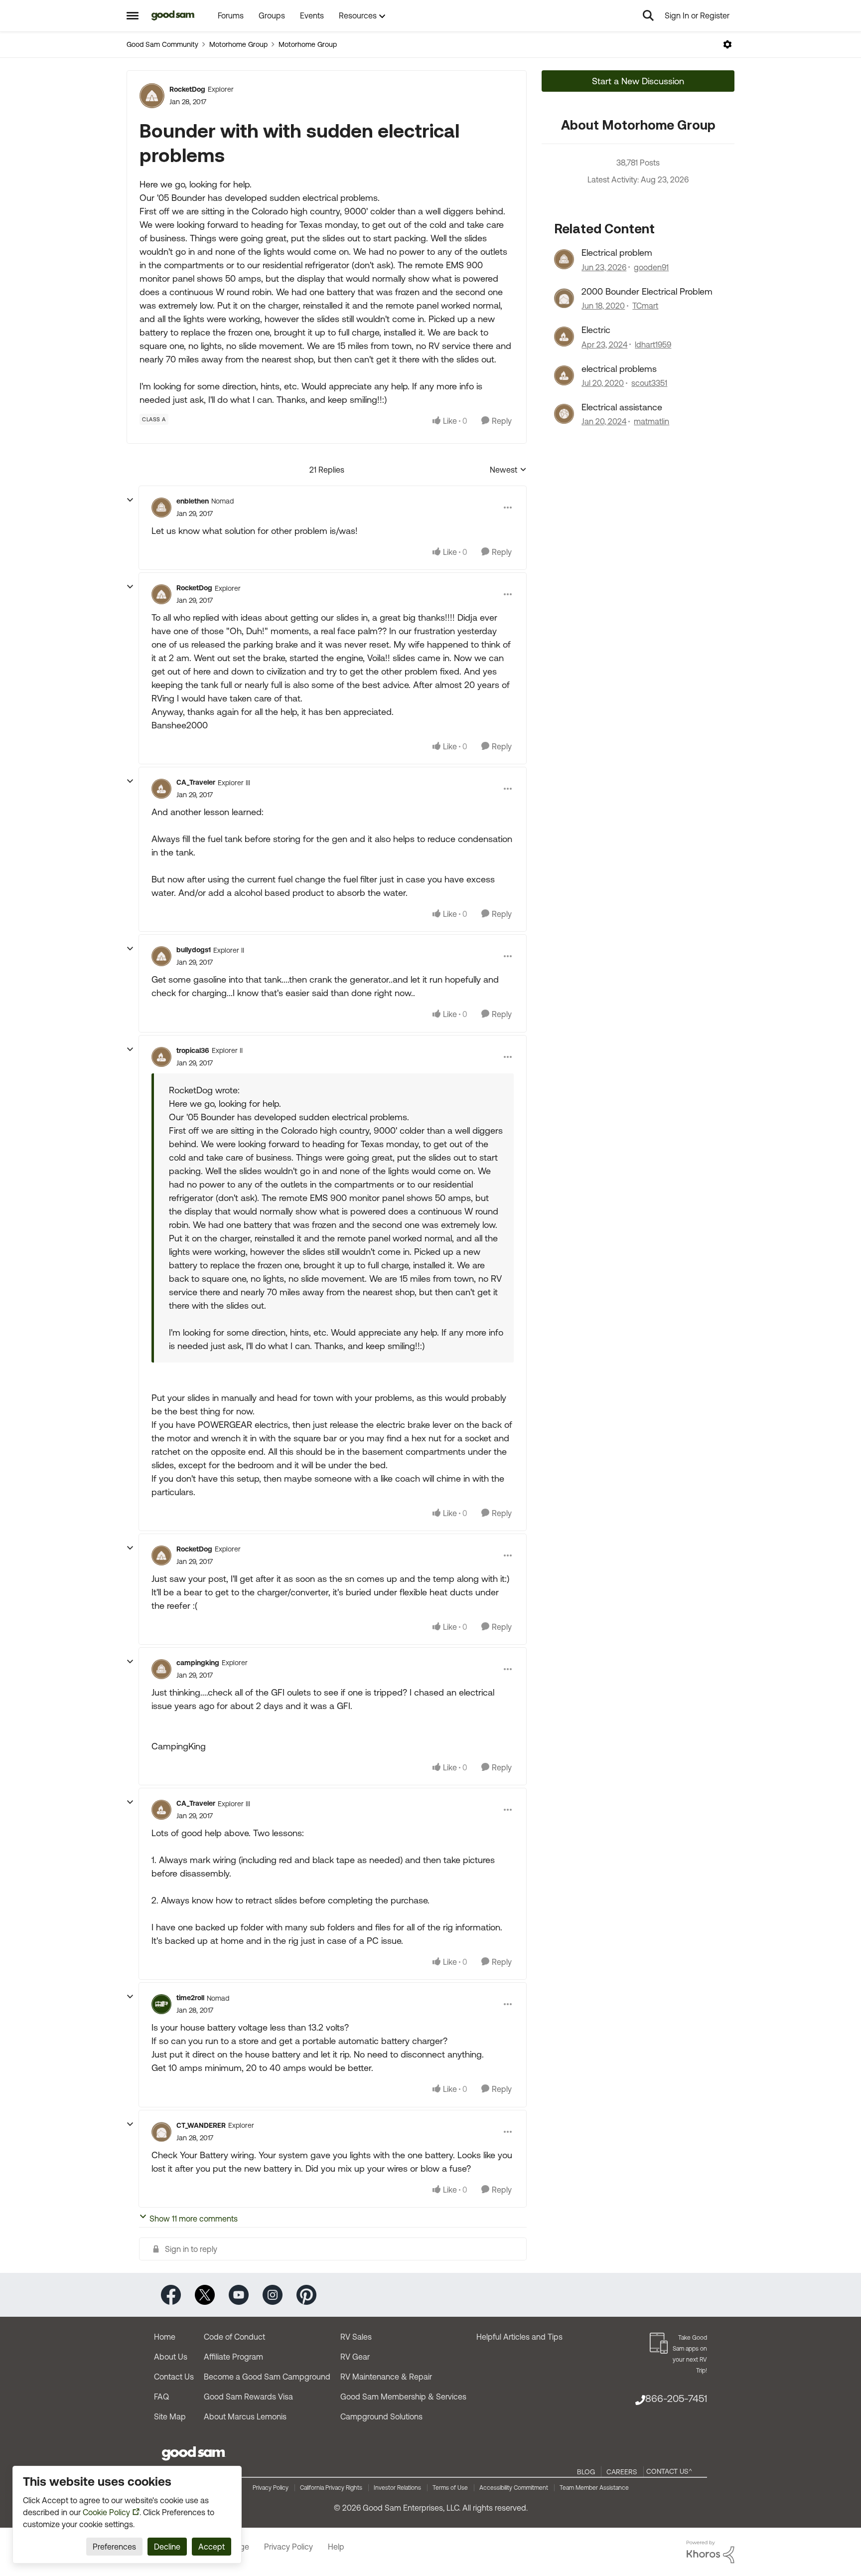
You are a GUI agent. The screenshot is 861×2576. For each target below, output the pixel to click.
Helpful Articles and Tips (519, 2337)
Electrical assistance (622, 407)
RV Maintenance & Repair (386, 2377)
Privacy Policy (271, 2488)
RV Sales (356, 2337)
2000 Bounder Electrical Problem (647, 291)
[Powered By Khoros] (711, 2552)
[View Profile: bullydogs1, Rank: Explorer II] (161, 956)
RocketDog (187, 89)
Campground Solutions (381, 2416)
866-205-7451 (676, 2398)
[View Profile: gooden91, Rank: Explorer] (564, 259)
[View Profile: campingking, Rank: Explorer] (161, 1669)
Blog (586, 2472)
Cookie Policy (106, 2512)
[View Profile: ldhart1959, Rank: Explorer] (564, 337)
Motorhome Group (238, 44)
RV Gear (355, 2357)
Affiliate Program (233, 2357)
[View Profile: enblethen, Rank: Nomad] (161, 508)
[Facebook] (171, 2294)
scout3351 (649, 383)
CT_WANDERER (201, 2125)
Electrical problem (617, 253)
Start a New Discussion (638, 81)
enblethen (193, 501)
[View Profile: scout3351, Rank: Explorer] (564, 375)
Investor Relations (397, 2488)
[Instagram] (273, 2294)
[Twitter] (205, 2294)
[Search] (648, 15)
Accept (212, 2547)
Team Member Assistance (594, 2488)
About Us (171, 2357)
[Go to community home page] (173, 15)
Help (336, 2547)
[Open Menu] (727, 44)
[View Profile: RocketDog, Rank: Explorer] (152, 96)
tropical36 (193, 1050)
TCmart (645, 306)
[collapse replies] (130, 500)
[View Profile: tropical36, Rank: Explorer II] (161, 1057)
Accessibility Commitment (514, 2488)
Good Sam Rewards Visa (248, 2397)
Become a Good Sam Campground (267, 2377)
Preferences (114, 2547)
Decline (167, 2547)
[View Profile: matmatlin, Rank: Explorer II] (564, 414)
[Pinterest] (306, 2294)
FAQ (161, 2397)
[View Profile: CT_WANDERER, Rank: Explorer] (161, 2132)
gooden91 (651, 267)
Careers (622, 2472)
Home (165, 2337)
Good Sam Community (162, 44)
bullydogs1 (194, 950)
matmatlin (651, 421)
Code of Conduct (234, 2337)
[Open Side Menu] (133, 15)
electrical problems (619, 369)
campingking (198, 1663)
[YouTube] (239, 2294)
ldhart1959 (653, 344)
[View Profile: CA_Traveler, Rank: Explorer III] (161, 789)
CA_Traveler (196, 782)
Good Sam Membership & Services (403, 2397)
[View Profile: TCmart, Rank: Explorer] (564, 298)
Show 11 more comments (194, 2219)
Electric (596, 330)
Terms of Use (450, 2488)
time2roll (190, 1998)
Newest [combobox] (508, 470)
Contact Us (174, 2377)
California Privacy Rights (331, 2488)
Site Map (170, 2416)
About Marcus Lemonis (245, 2416)
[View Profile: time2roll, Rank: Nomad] (161, 2004)
